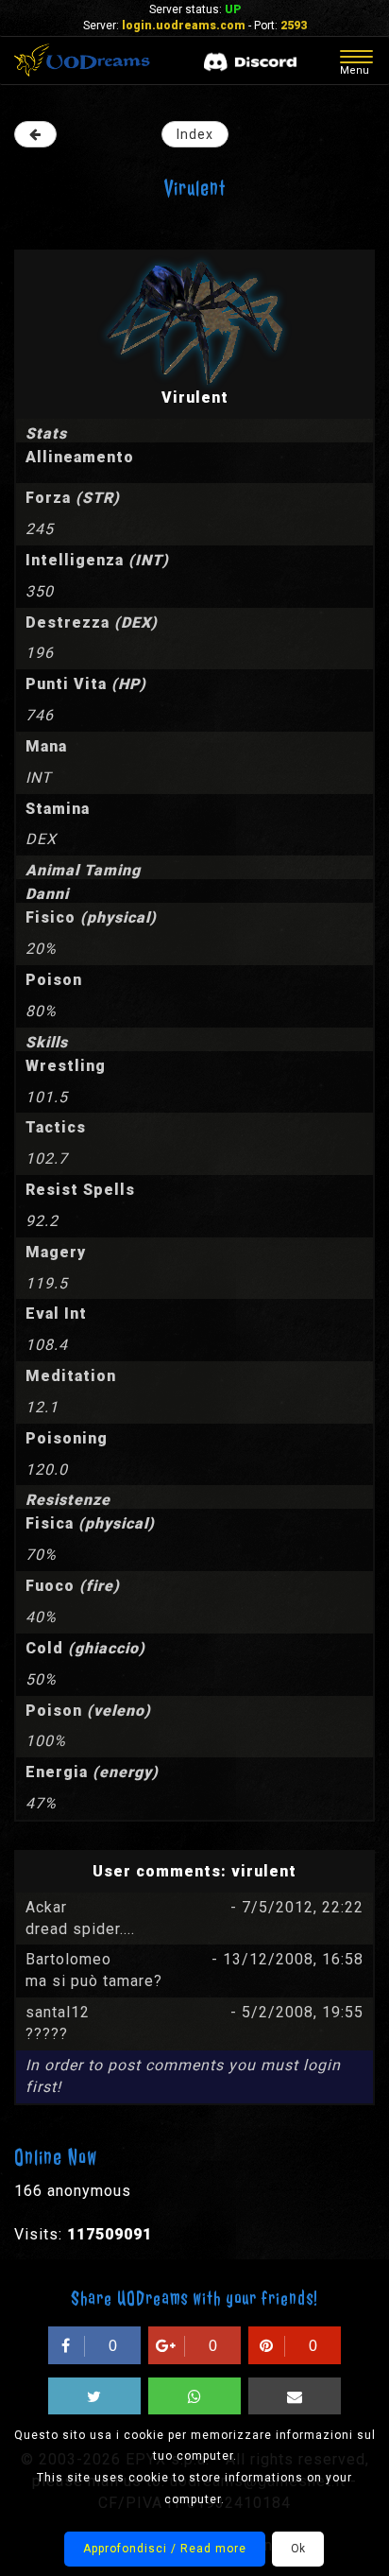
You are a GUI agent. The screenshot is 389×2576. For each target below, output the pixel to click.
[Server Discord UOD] (250, 62)
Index (195, 134)
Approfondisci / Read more (165, 2549)
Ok (298, 2549)
